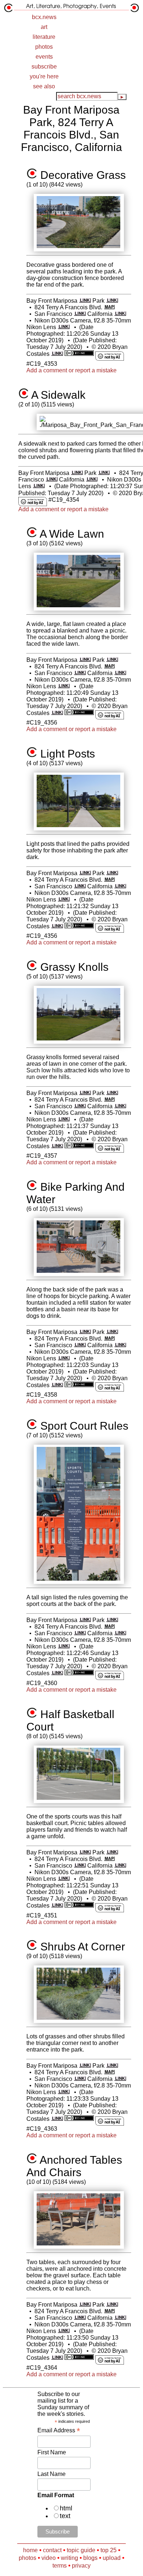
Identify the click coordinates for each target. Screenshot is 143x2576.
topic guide (81, 2550)
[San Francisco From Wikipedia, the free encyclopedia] (80, 314)
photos (44, 47)
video (49, 2558)
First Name (52, 2452)
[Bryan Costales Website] (57, 354)
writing (69, 2558)
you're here (44, 76)
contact (52, 2550)
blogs (90, 2558)
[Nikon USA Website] (64, 327)
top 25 (109, 2550)
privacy (81, 2566)
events (44, 57)
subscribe (44, 67)
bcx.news (44, 17)
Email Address (59, 2430)
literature (44, 37)
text (65, 2516)
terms (60, 2566)
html (66, 2508)
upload (112, 2558)
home (30, 2550)
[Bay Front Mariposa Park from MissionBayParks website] (85, 301)
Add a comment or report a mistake (71, 370)
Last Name (52, 2474)
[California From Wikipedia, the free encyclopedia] (120, 314)
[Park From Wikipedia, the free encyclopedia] (112, 301)
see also (44, 86)
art (44, 27)
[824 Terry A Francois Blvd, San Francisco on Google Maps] (109, 307)
